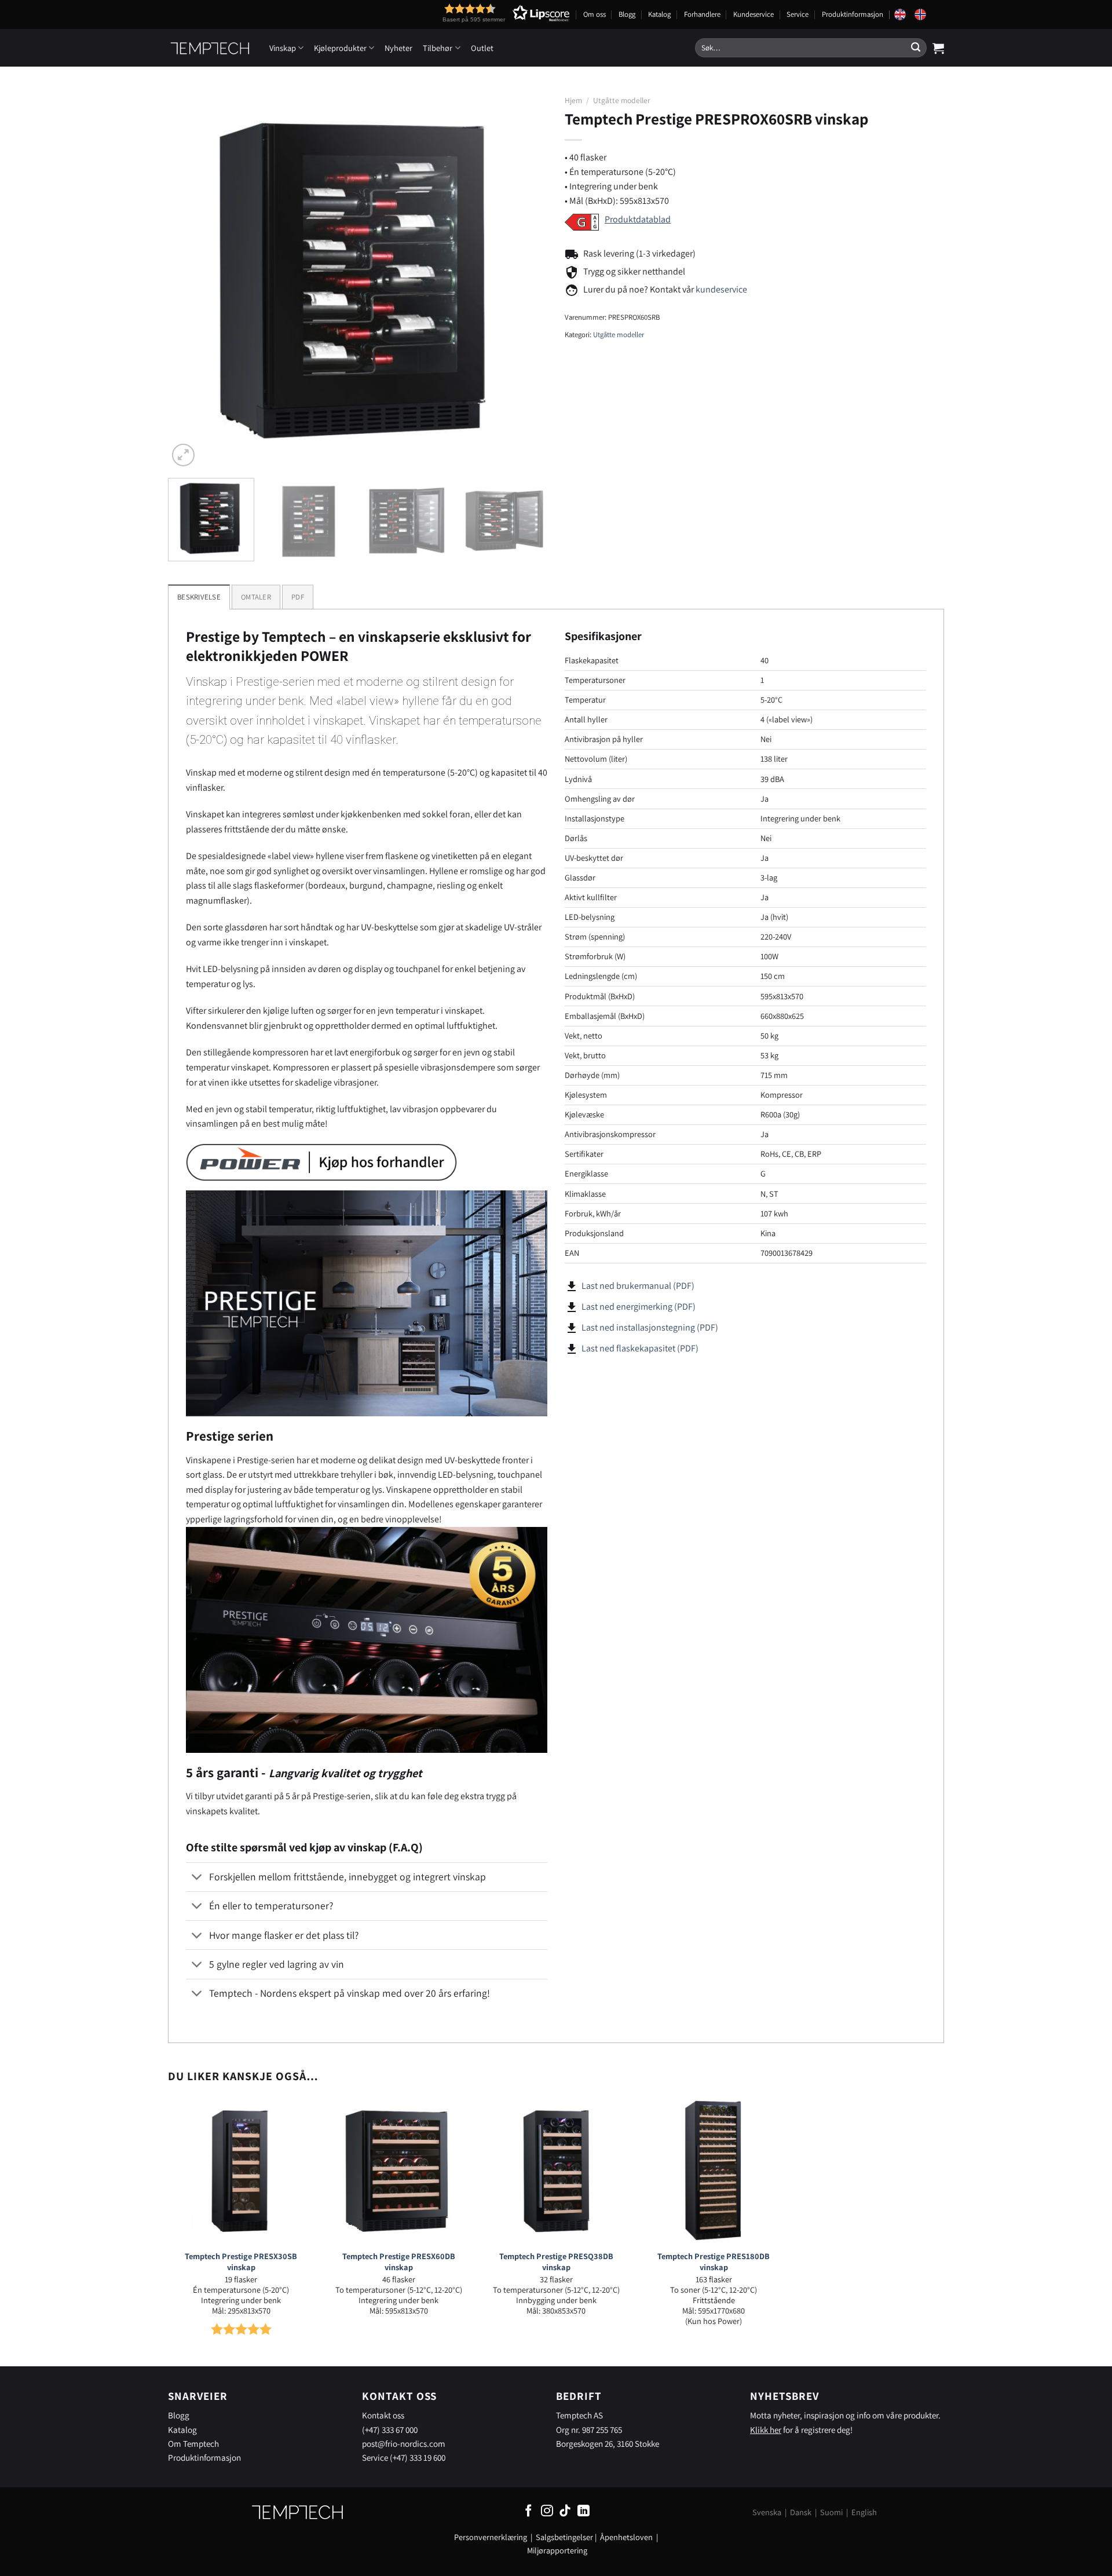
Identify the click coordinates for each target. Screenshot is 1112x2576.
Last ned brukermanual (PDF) (638, 1286)
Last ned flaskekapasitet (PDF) (640, 1348)
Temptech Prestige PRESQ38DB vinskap (556, 2262)
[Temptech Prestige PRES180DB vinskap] (714, 2171)
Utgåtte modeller (622, 100)
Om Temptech (193, 2443)
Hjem (573, 100)
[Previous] (190, 279)
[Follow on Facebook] (528, 2511)
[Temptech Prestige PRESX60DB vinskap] (398, 2171)
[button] (485, 13)
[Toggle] (197, 1878)
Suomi (831, 2512)
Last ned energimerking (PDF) (639, 1307)
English (864, 2512)
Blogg (627, 14)
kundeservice (721, 289)
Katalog (659, 14)
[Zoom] (183, 455)
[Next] (525, 279)
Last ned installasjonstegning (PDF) (650, 1327)
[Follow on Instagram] (547, 2511)
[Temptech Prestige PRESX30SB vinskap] (241, 2171)
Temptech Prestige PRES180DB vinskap (714, 2262)
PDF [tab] (298, 597)
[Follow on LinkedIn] (584, 2511)
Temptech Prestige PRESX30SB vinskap (241, 2262)
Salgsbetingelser (564, 2537)
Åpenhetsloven (626, 2537)
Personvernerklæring (491, 2537)
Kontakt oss (383, 2415)
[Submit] (916, 48)
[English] (904, 14)
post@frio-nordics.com (404, 2443)
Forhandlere (702, 14)
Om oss (595, 14)
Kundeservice (753, 14)
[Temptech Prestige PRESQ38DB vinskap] (556, 2171)
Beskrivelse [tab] (199, 597)
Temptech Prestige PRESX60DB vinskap (399, 2262)
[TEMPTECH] (210, 48)
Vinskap (283, 48)
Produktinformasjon (853, 14)
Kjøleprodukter (340, 48)
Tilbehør (438, 48)
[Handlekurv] (938, 48)
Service (798, 14)
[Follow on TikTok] (565, 2511)
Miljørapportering (557, 2550)
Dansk (801, 2512)
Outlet (482, 48)
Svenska (767, 2512)
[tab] (256, 597)
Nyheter (398, 48)
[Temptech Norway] (924, 14)
